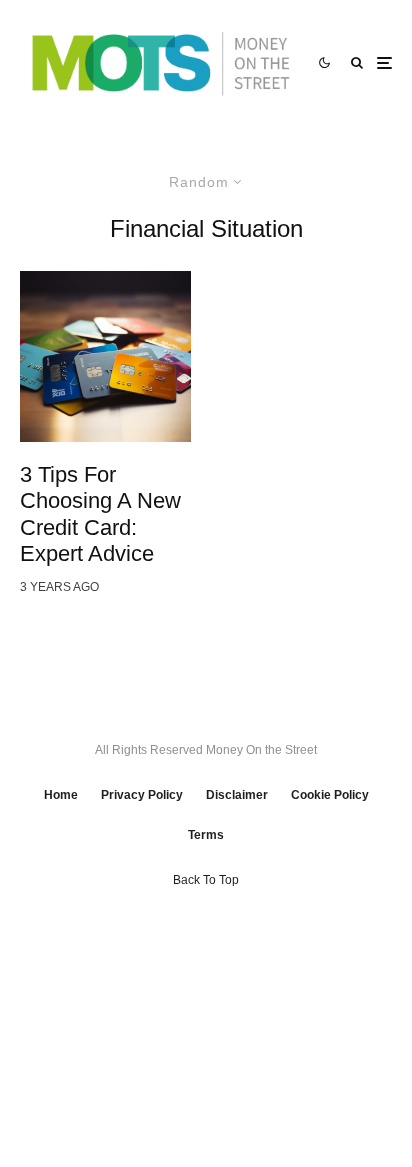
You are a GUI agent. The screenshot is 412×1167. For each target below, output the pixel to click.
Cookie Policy (330, 795)
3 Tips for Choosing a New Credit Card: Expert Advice (100, 514)
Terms (206, 835)
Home (61, 795)
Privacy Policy (142, 795)
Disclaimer (237, 795)
